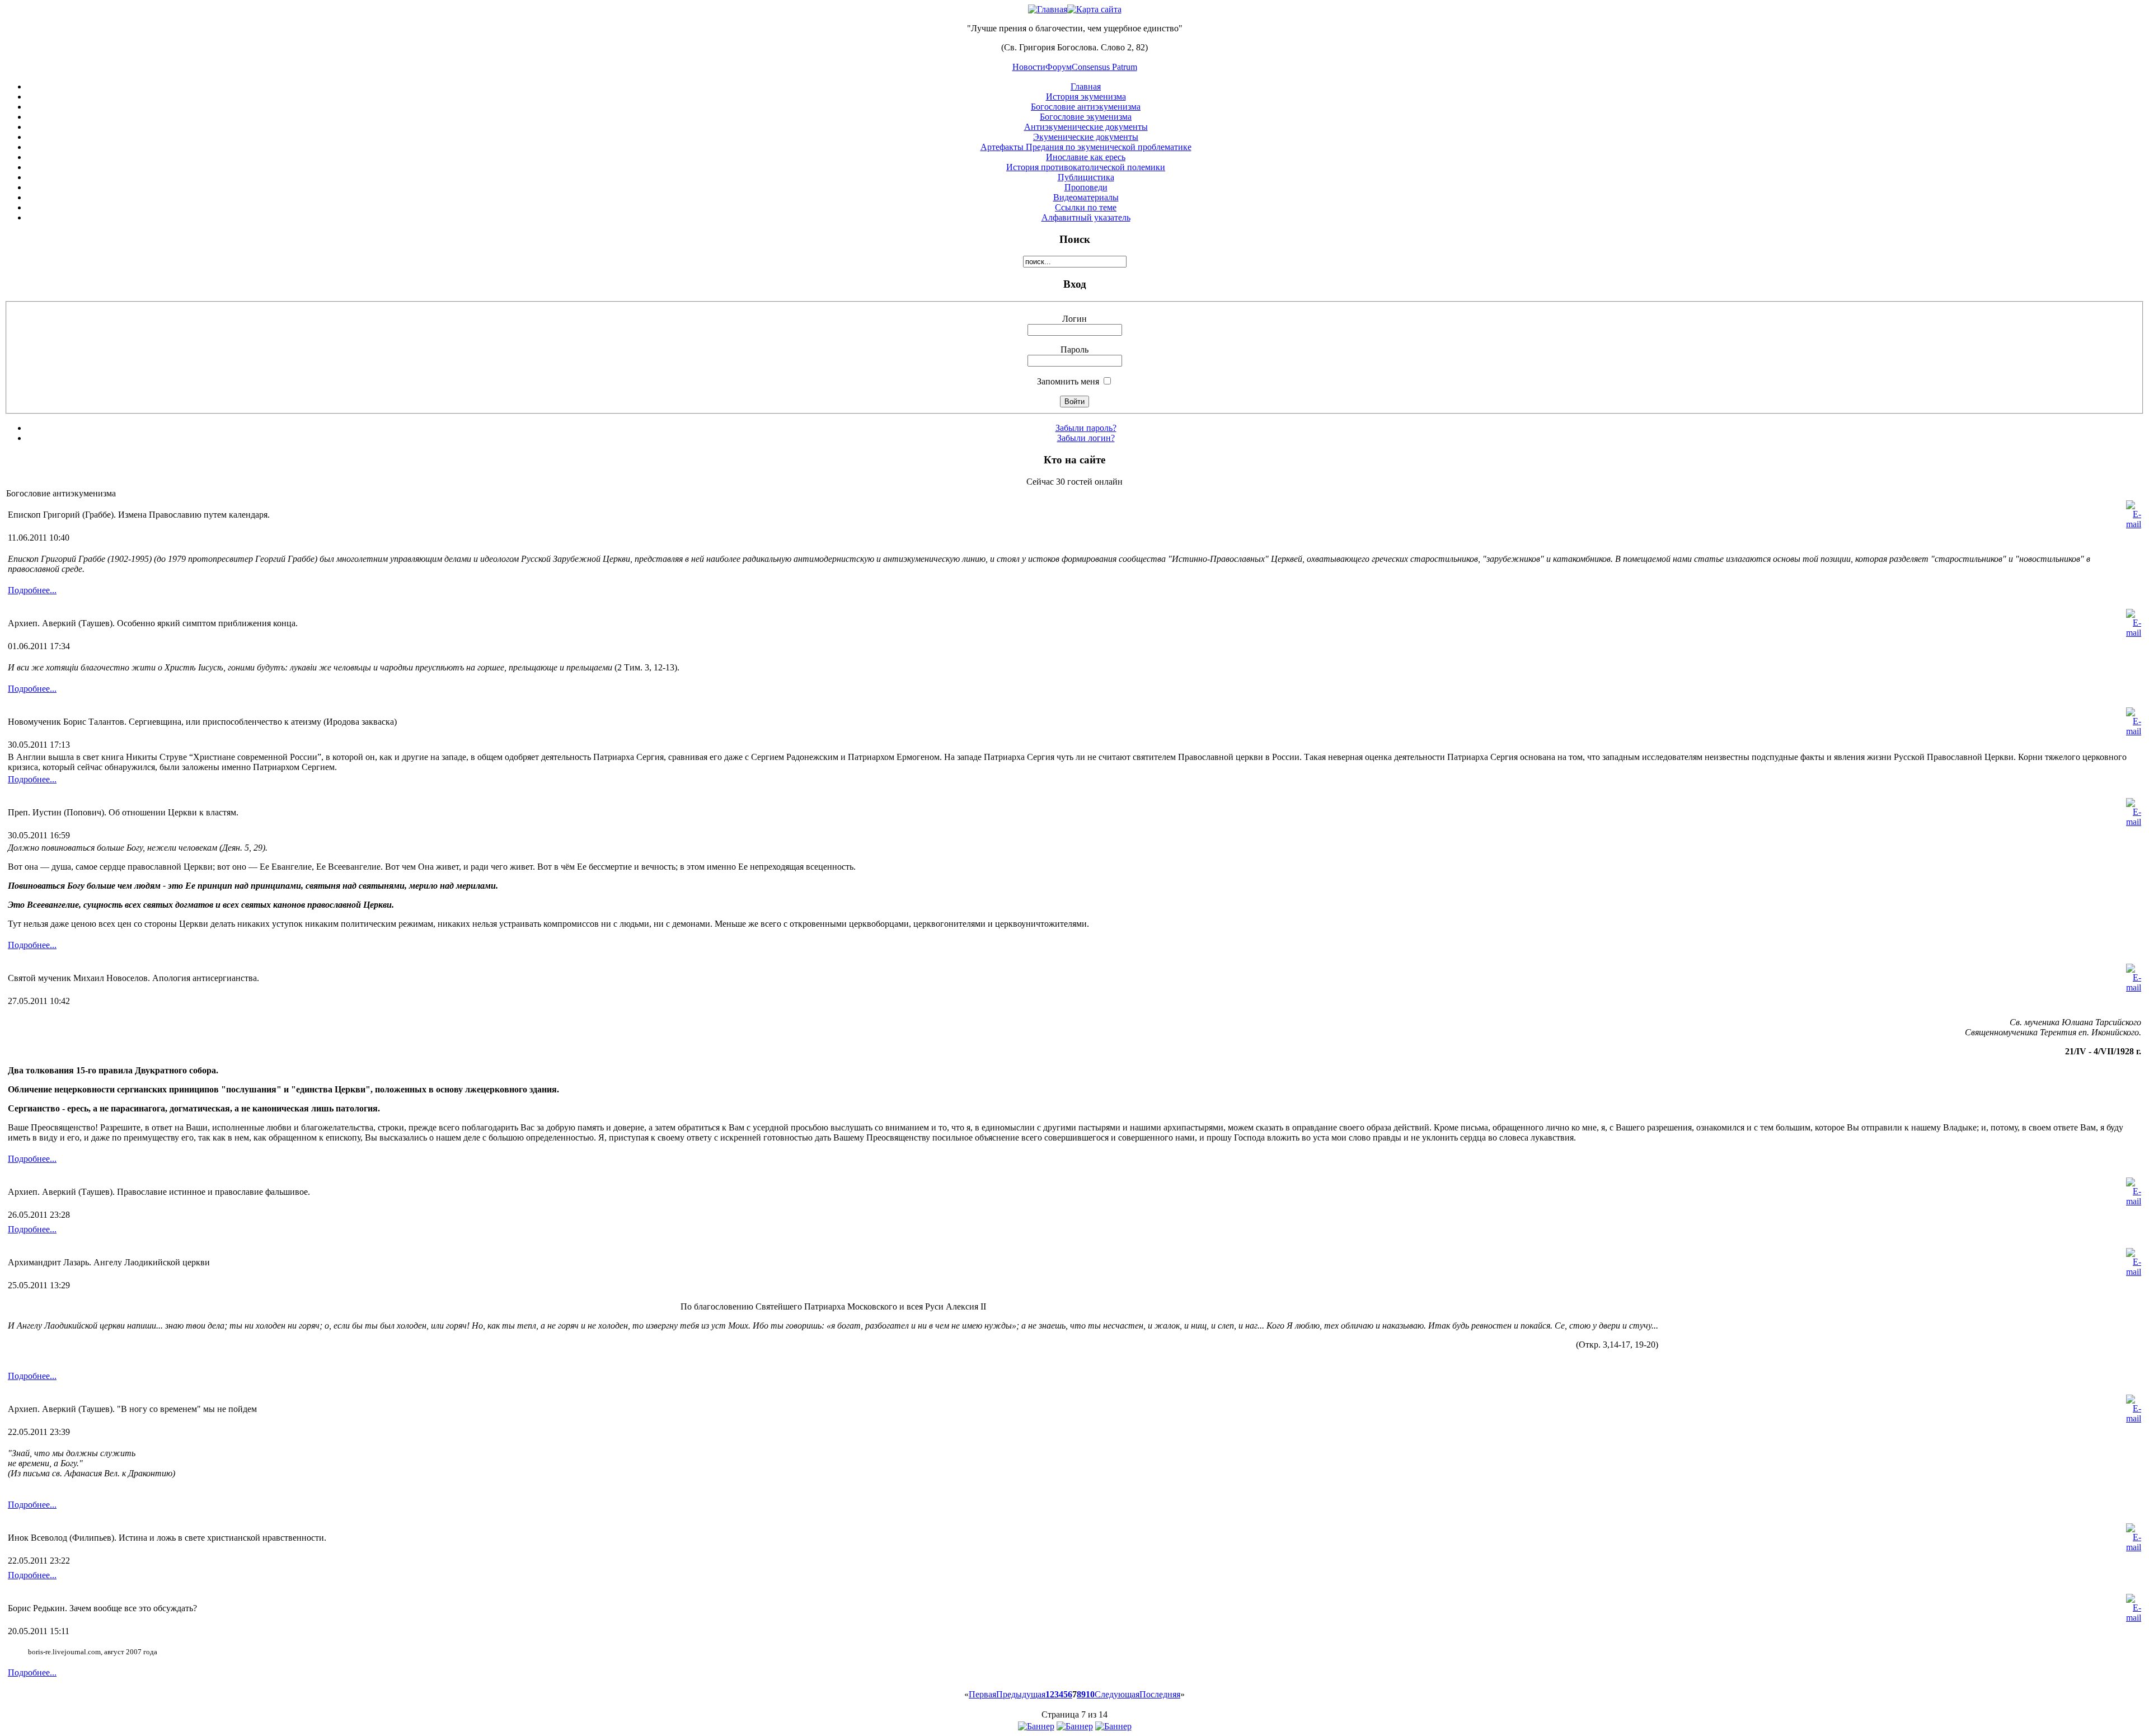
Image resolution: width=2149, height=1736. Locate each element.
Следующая (1117, 1694)
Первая (982, 1694)
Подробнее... (32, 590)
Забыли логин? (1086, 438)
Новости (1029, 67)
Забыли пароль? (1086, 428)
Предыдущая (1021, 1694)
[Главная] (1048, 9)
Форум (1059, 67)
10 (1090, 1694)
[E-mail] (2134, 524)
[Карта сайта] (1094, 9)
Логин (1074, 319)
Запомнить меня (1068, 381)
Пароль (1074, 349)
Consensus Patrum (1104, 67)
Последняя (1160, 1694)
